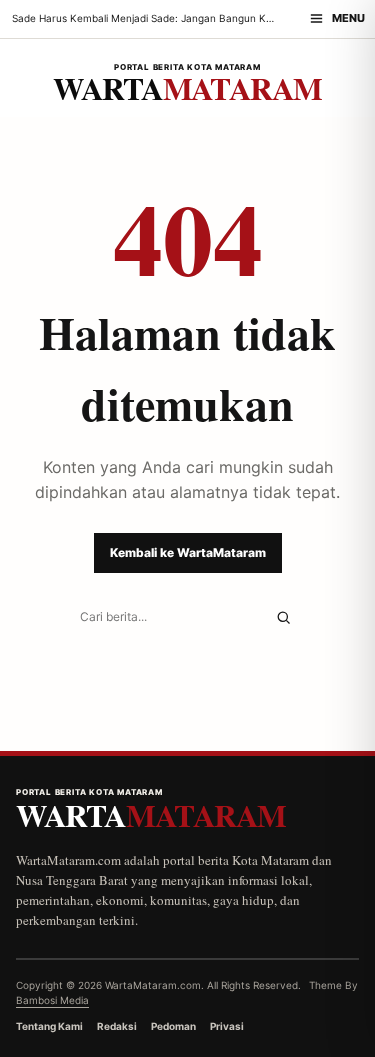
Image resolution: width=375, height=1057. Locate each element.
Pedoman (173, 1026)
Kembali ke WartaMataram (188, 552)
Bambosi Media (52, 1000)
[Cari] (283, 618)
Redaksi (117, 1026)
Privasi (227, 1026)
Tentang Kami (49, 1026)
